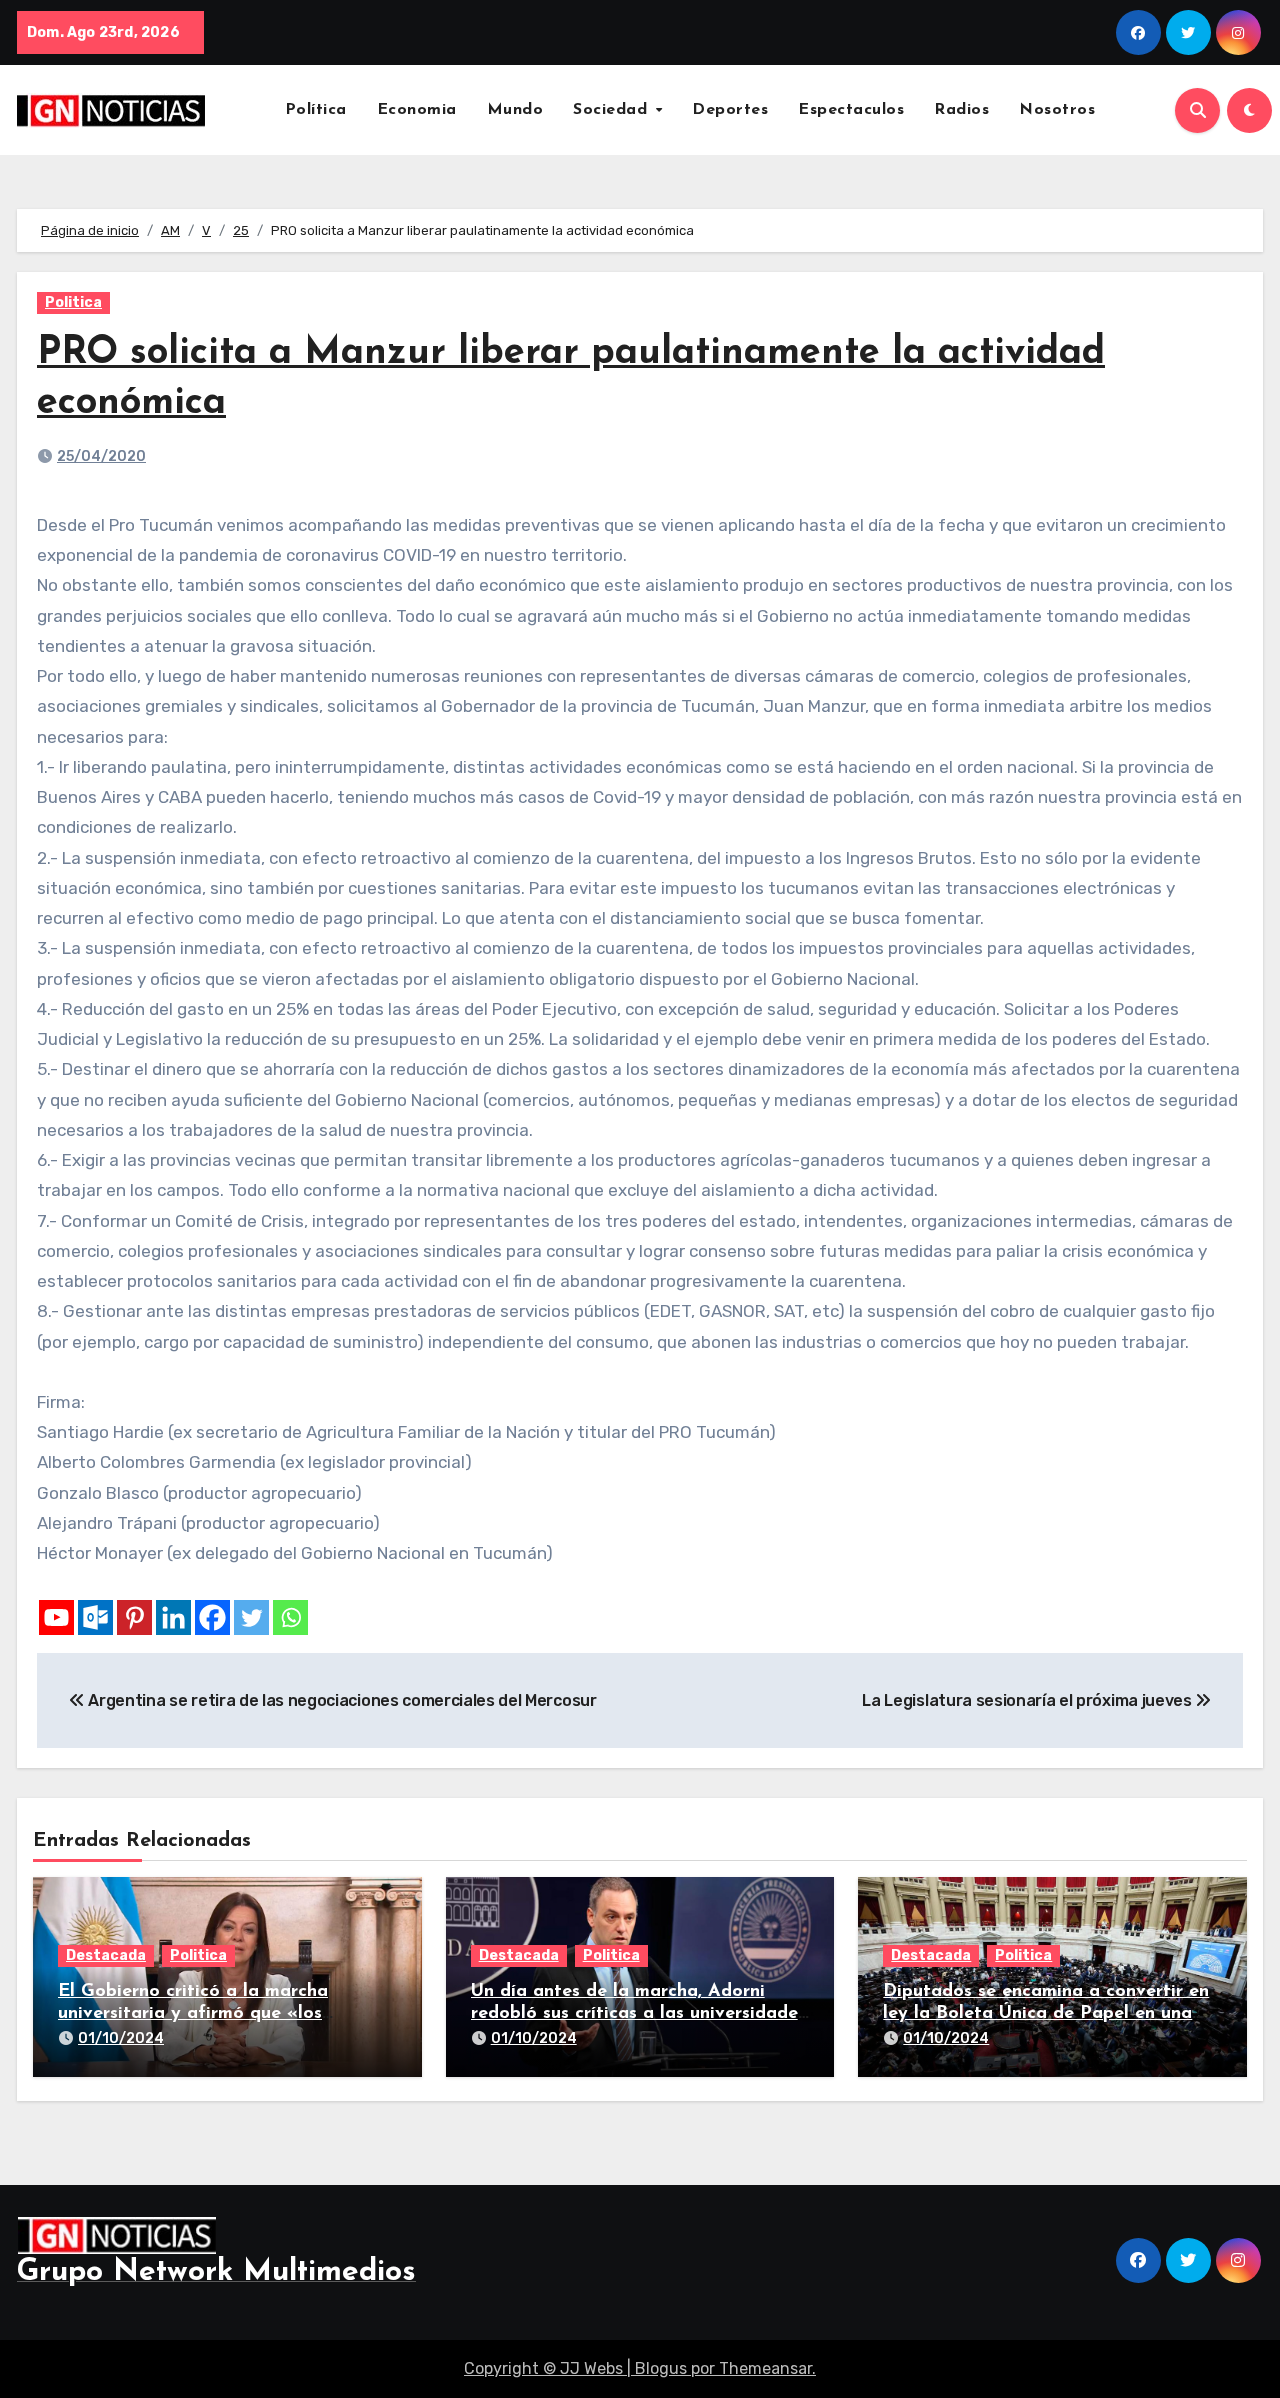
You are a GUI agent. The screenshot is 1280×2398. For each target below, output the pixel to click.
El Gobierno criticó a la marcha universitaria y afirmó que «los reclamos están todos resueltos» (197, 2013)
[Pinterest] (134, 1617)
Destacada (106, 1955)
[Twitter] (251, 1617)
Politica (73, 302)
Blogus (661, 2368)
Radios (961, 110)
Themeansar (765, 2368)
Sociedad (613, 110)
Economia (417, 110)
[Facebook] (212, 1617)
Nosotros (1057, 110)
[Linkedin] (173, 1617)
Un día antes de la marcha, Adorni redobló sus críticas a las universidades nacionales (638, 2013)
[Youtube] (56, 1617)
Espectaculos (851, 110)
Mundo (515, 110)
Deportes (730, 110)
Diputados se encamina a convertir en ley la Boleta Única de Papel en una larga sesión (1046, 2013)
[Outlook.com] (95, 1617)
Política (316, 110)
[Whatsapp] (290, 1617)
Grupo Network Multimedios (216, 2272)
